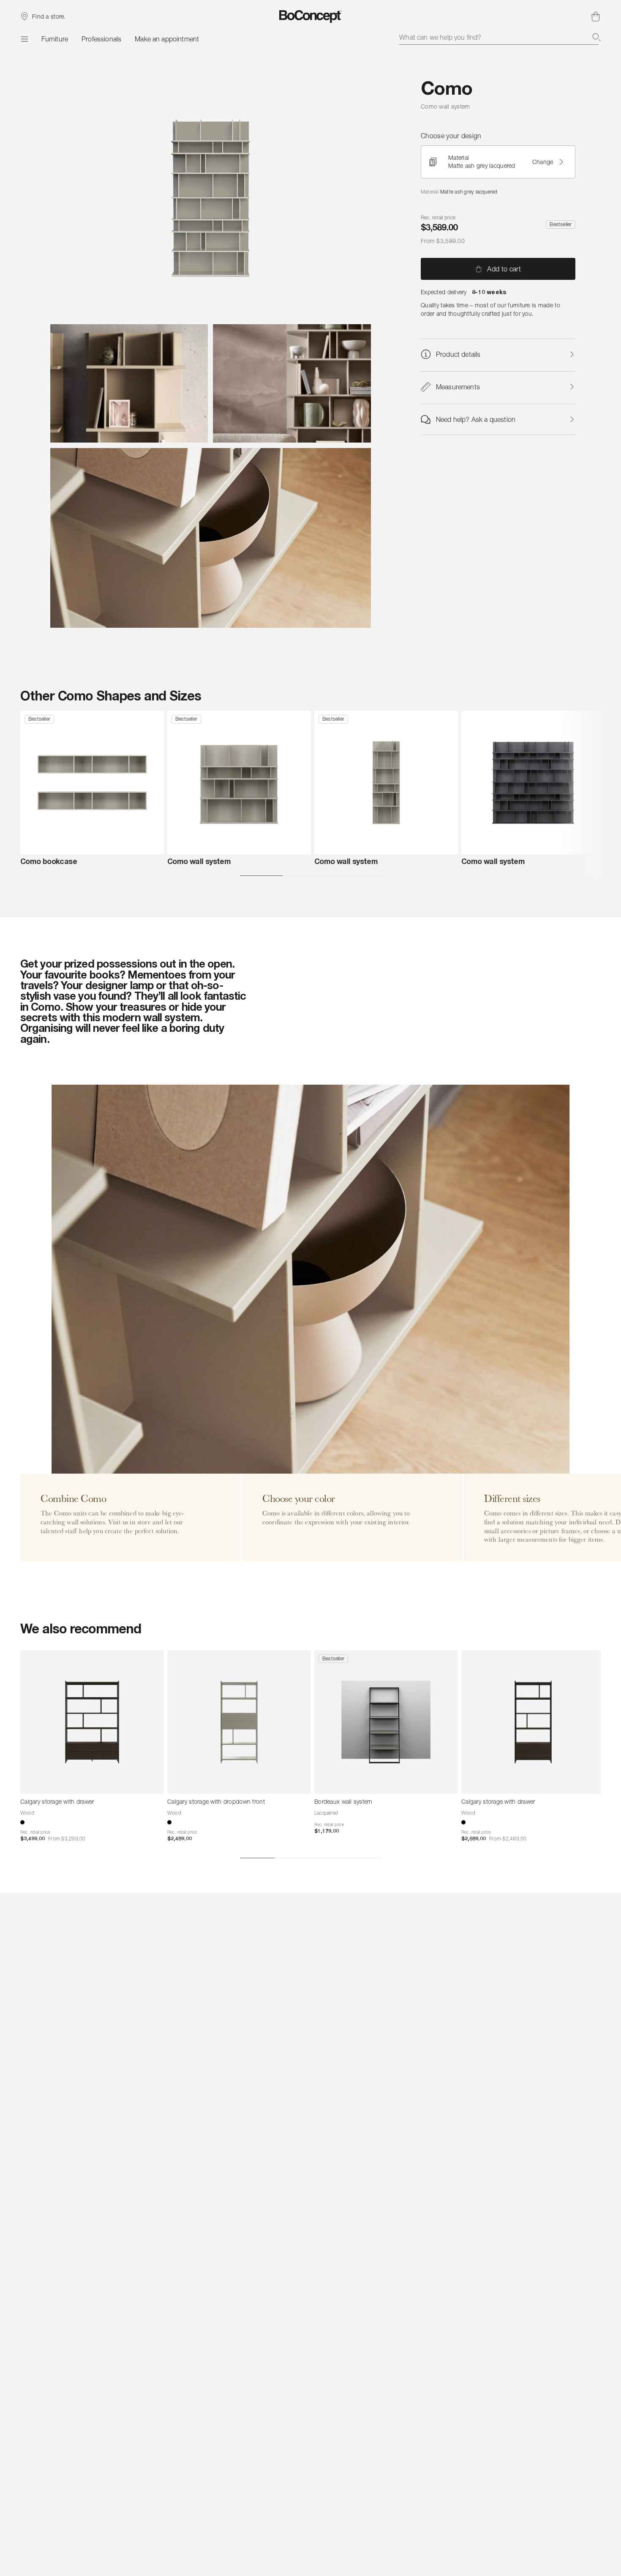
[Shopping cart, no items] (596, 16)
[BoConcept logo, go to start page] (311, 16)
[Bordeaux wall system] (386, 1722)
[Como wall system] (239, 782)
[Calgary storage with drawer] (92, 1722)
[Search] (596, 37)
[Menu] (24, 39)
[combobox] (500, 37)
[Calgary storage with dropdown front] (239, 1722)
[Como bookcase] (92, 782)
